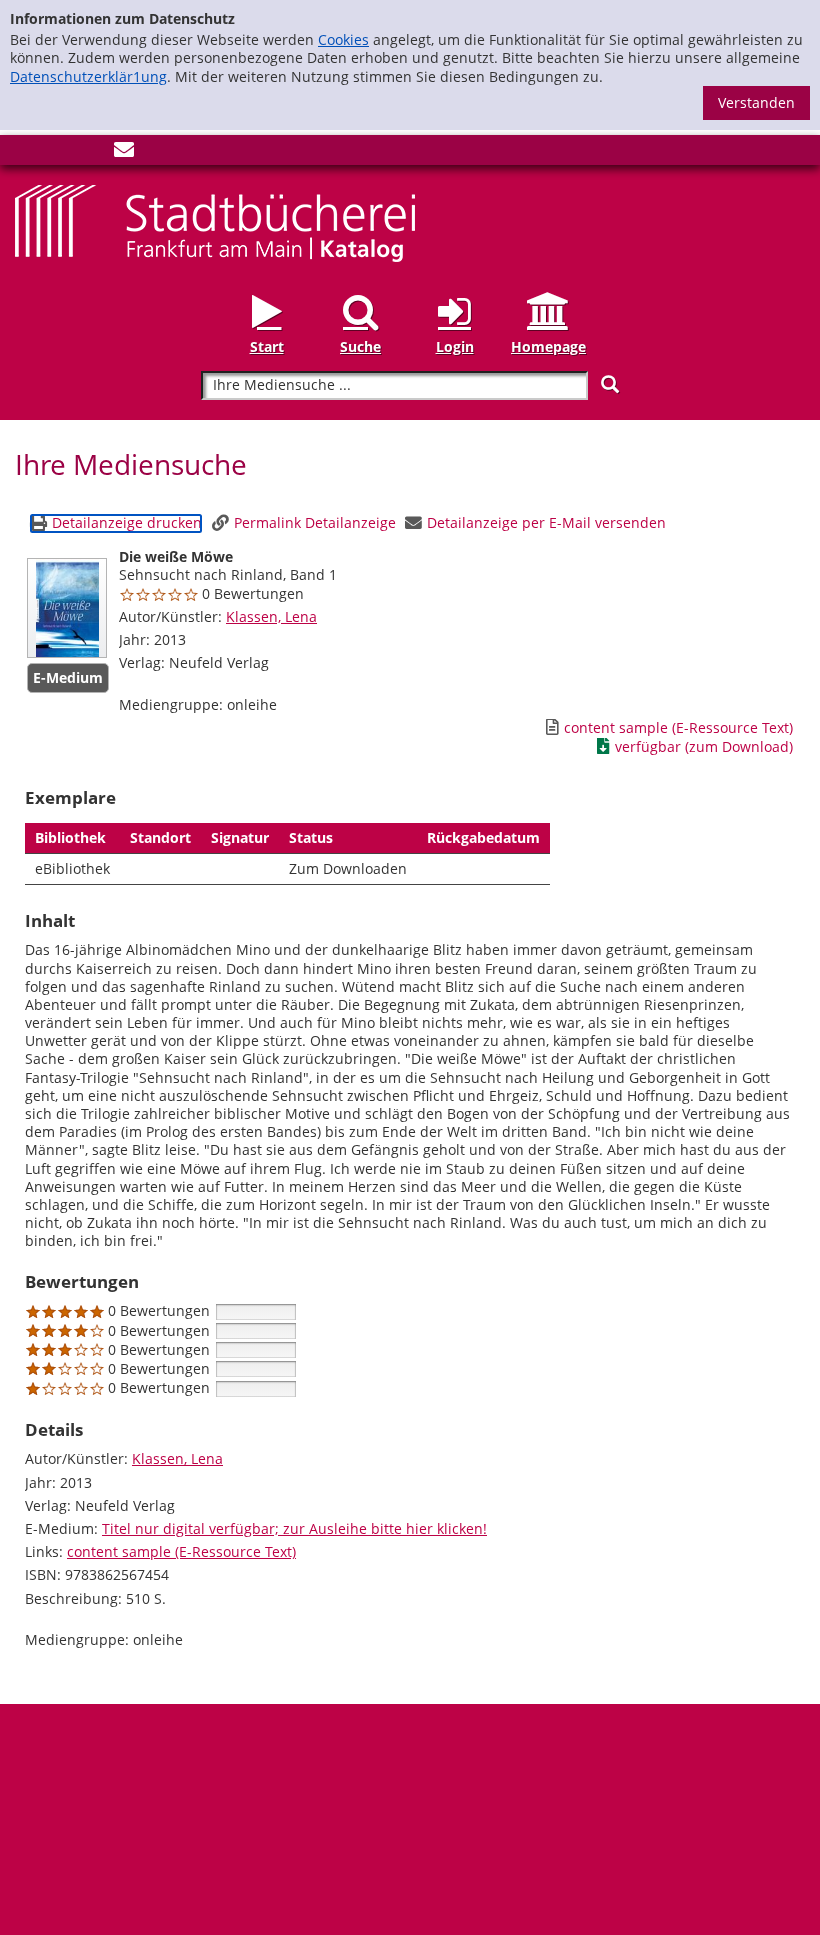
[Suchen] (610, 384)
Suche (360, 346)
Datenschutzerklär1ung (88, 76)
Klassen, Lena (271, 616)
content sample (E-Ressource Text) (181, 1551)
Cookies (343, 39)
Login (455, 346)
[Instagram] (58, 153)
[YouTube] (91, 153)
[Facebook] (25, 153)
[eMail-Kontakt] (124, 153)
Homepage (548, 346)
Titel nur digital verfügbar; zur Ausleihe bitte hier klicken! (294, 1528)
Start (267, 346)
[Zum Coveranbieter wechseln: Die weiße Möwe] (67, 608)
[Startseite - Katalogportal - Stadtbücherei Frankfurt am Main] (215, 221)
